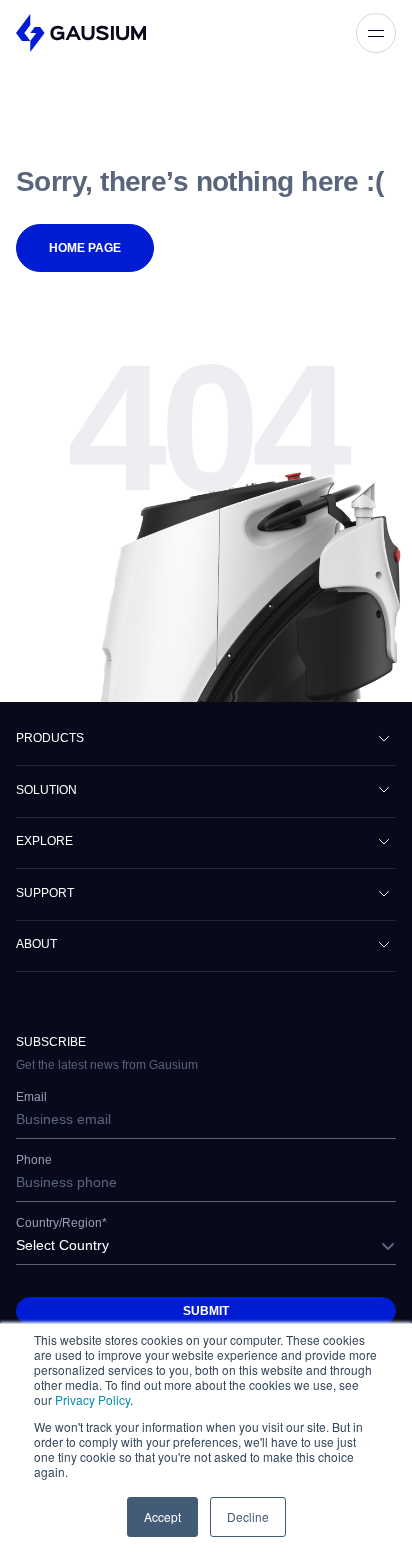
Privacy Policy (92, 1399)
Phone (34, 1160)
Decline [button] (248, 1516)
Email (31, 1097)
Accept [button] (162, 1516)
